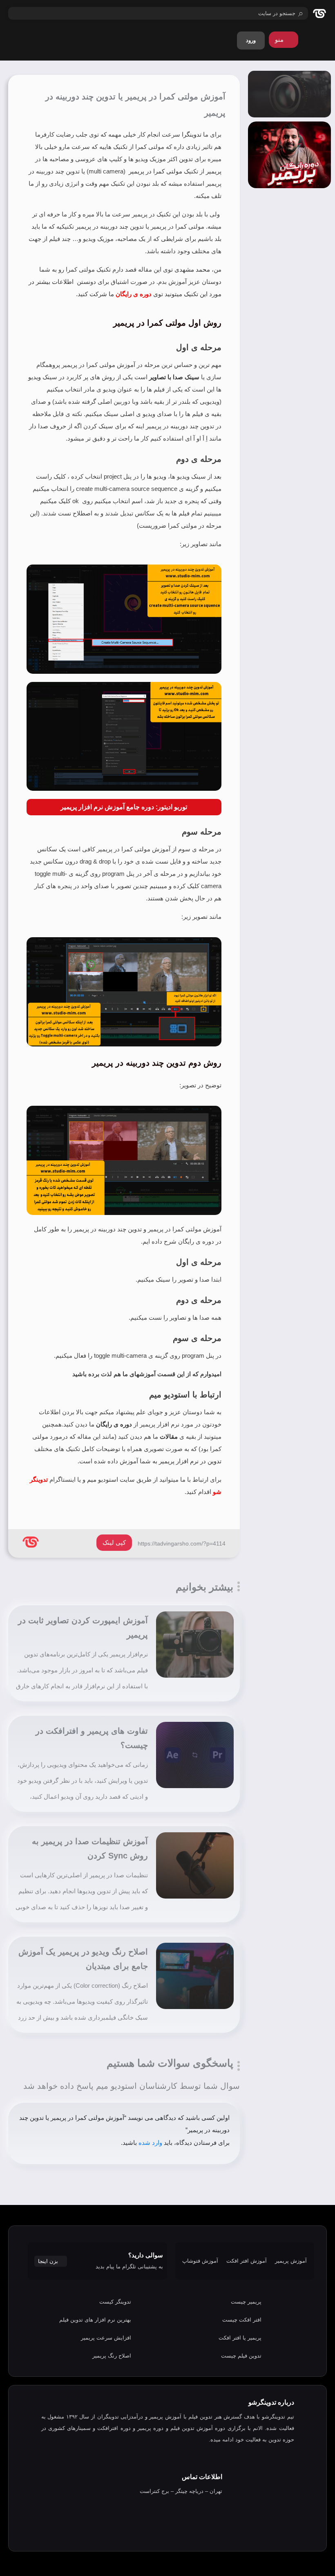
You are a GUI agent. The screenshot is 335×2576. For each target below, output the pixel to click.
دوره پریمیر (150, 2428)
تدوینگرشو (274, 2417)
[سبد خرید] (315, 43)
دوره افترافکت (114, 2428)
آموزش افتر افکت (247, 2261)
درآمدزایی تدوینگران (120, 2417)
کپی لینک (114, 1542)
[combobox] (158, 13)
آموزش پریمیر (291, 2261)
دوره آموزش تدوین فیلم (198, 2428)
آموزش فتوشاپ (200, 2261)
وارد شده (150, 2143)
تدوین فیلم (200, 2417)
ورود (251, 40)
